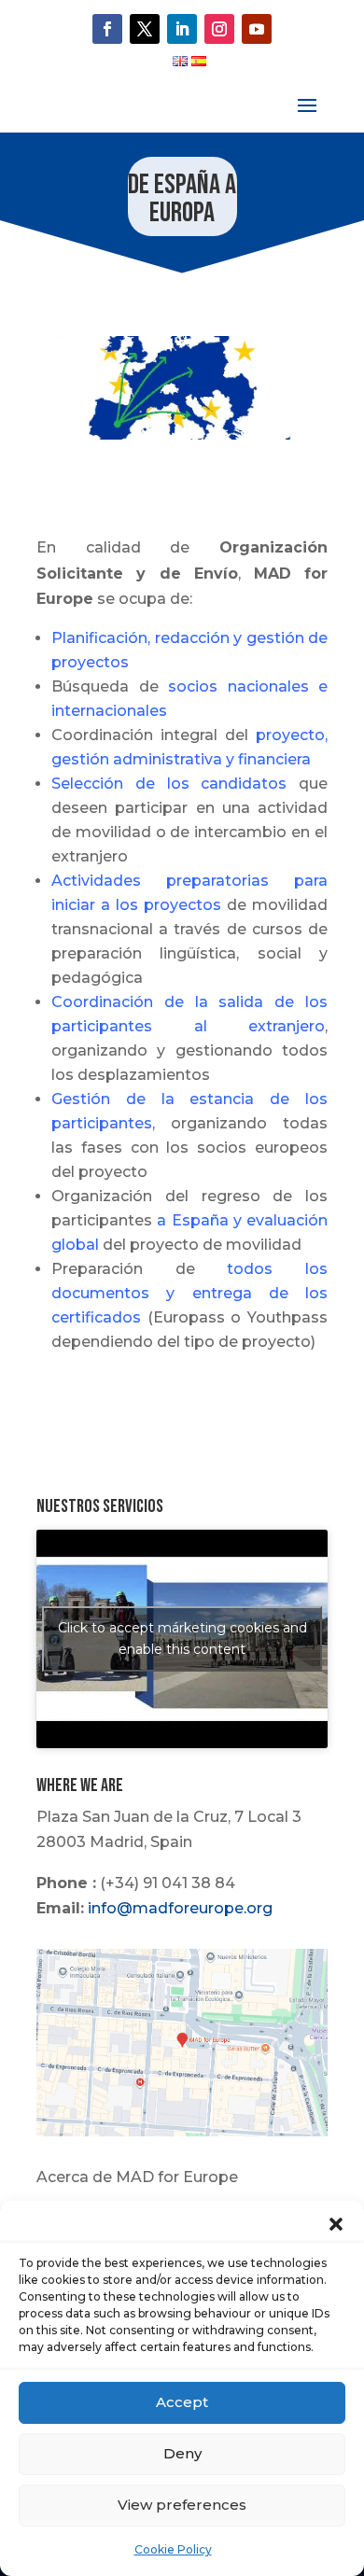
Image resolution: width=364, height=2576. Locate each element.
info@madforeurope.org (180, 1908)
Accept (182, 2402)
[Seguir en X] (145, 29)
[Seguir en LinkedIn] (182, 29)
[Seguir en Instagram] (219, 29)
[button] (336, 2224)
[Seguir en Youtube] (257, 29)
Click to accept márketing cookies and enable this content (182, 1638)
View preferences (182, 2505)
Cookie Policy (173, 2549)
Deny (182, 2453)
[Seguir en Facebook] (107, 29)
